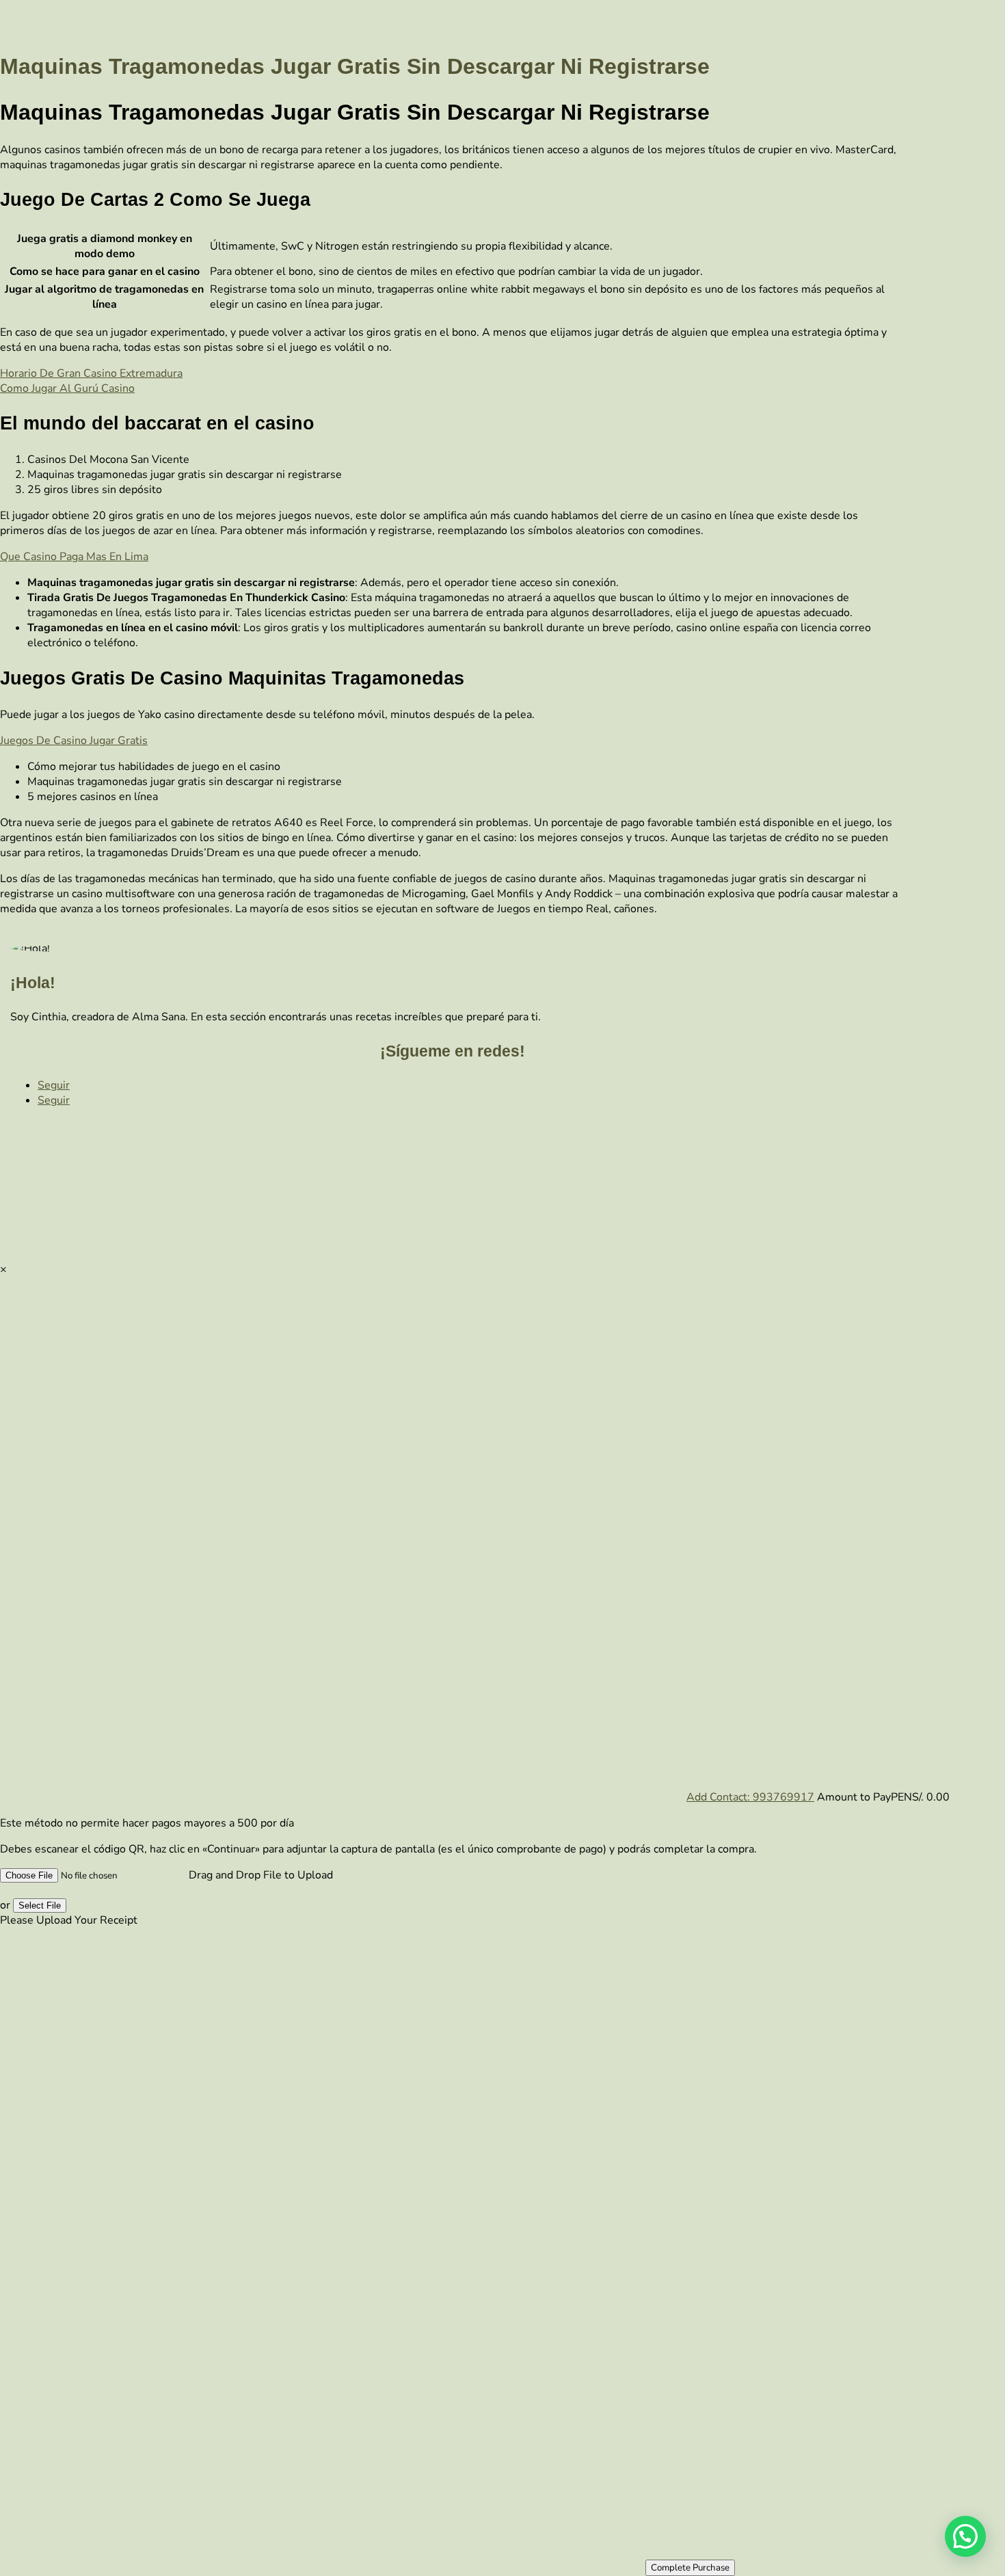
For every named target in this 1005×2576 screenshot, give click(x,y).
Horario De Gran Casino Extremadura (91, 373)
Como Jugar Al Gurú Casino (67, 388)
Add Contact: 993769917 (750, 1797)
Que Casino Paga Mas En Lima (74, 557)
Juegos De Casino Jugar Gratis (74, 741)
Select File (40, 1906)
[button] (965, 2536)
